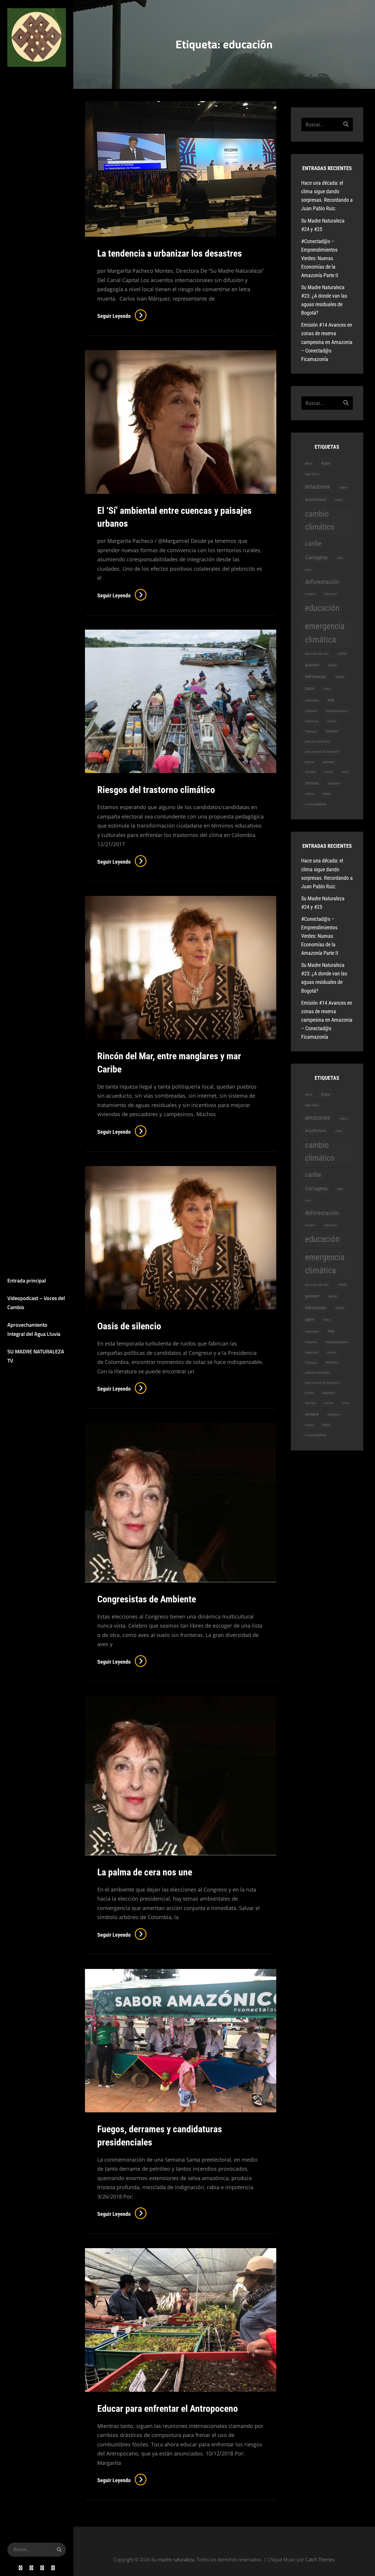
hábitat (340, 677)
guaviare (312, 665)
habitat (333, 665)
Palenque (311, 732)
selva (346, 772)
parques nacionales (317, 742)
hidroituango (316, 677)
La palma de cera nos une (145, 1872)
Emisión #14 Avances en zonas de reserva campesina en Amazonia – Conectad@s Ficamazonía (327, 342)
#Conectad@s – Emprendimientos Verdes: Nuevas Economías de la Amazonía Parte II (320, 258)
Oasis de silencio (129, 1326)
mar (331, 700)
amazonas (318, 486)
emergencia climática (325, 633)
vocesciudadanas (316, 804)
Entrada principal (27, 1281)
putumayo (329, 762)
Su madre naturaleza (31, 79)
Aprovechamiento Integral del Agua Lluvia (34, 1329)
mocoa (332, 721)
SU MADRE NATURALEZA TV (36, 1356)
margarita (311, 711)
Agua (325, 463)
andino (344, 488)
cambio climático (320, 520)
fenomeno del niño (317, 654)
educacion (330, 594)
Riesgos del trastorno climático (156, 790)
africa (308, 463)
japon (310, 688)
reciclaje (310, 772)
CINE (340, 558)
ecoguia (310, 594)
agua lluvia (312, 474)
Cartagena (316, 557)
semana (312, 783)
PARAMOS (332, 732)
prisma (309, 762)
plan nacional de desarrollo (322, 752)
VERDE (326, 794)
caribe (313, 543)
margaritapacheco (337, 711)
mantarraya (312, 700)
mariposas (312, 721)
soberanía (334, 783)
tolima (309, 794)
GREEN (342, 654)
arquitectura (315, 499)
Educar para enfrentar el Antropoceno (168, 2409)
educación (322, 608)
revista (329, 772)
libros (327, 689)
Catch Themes (320, 2560)
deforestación (322, 582)
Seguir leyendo (122, 316)
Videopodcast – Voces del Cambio (36, 1303)
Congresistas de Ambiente (147, 1599)
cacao (339, 500)
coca (308, 570)
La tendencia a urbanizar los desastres (170, 253)
